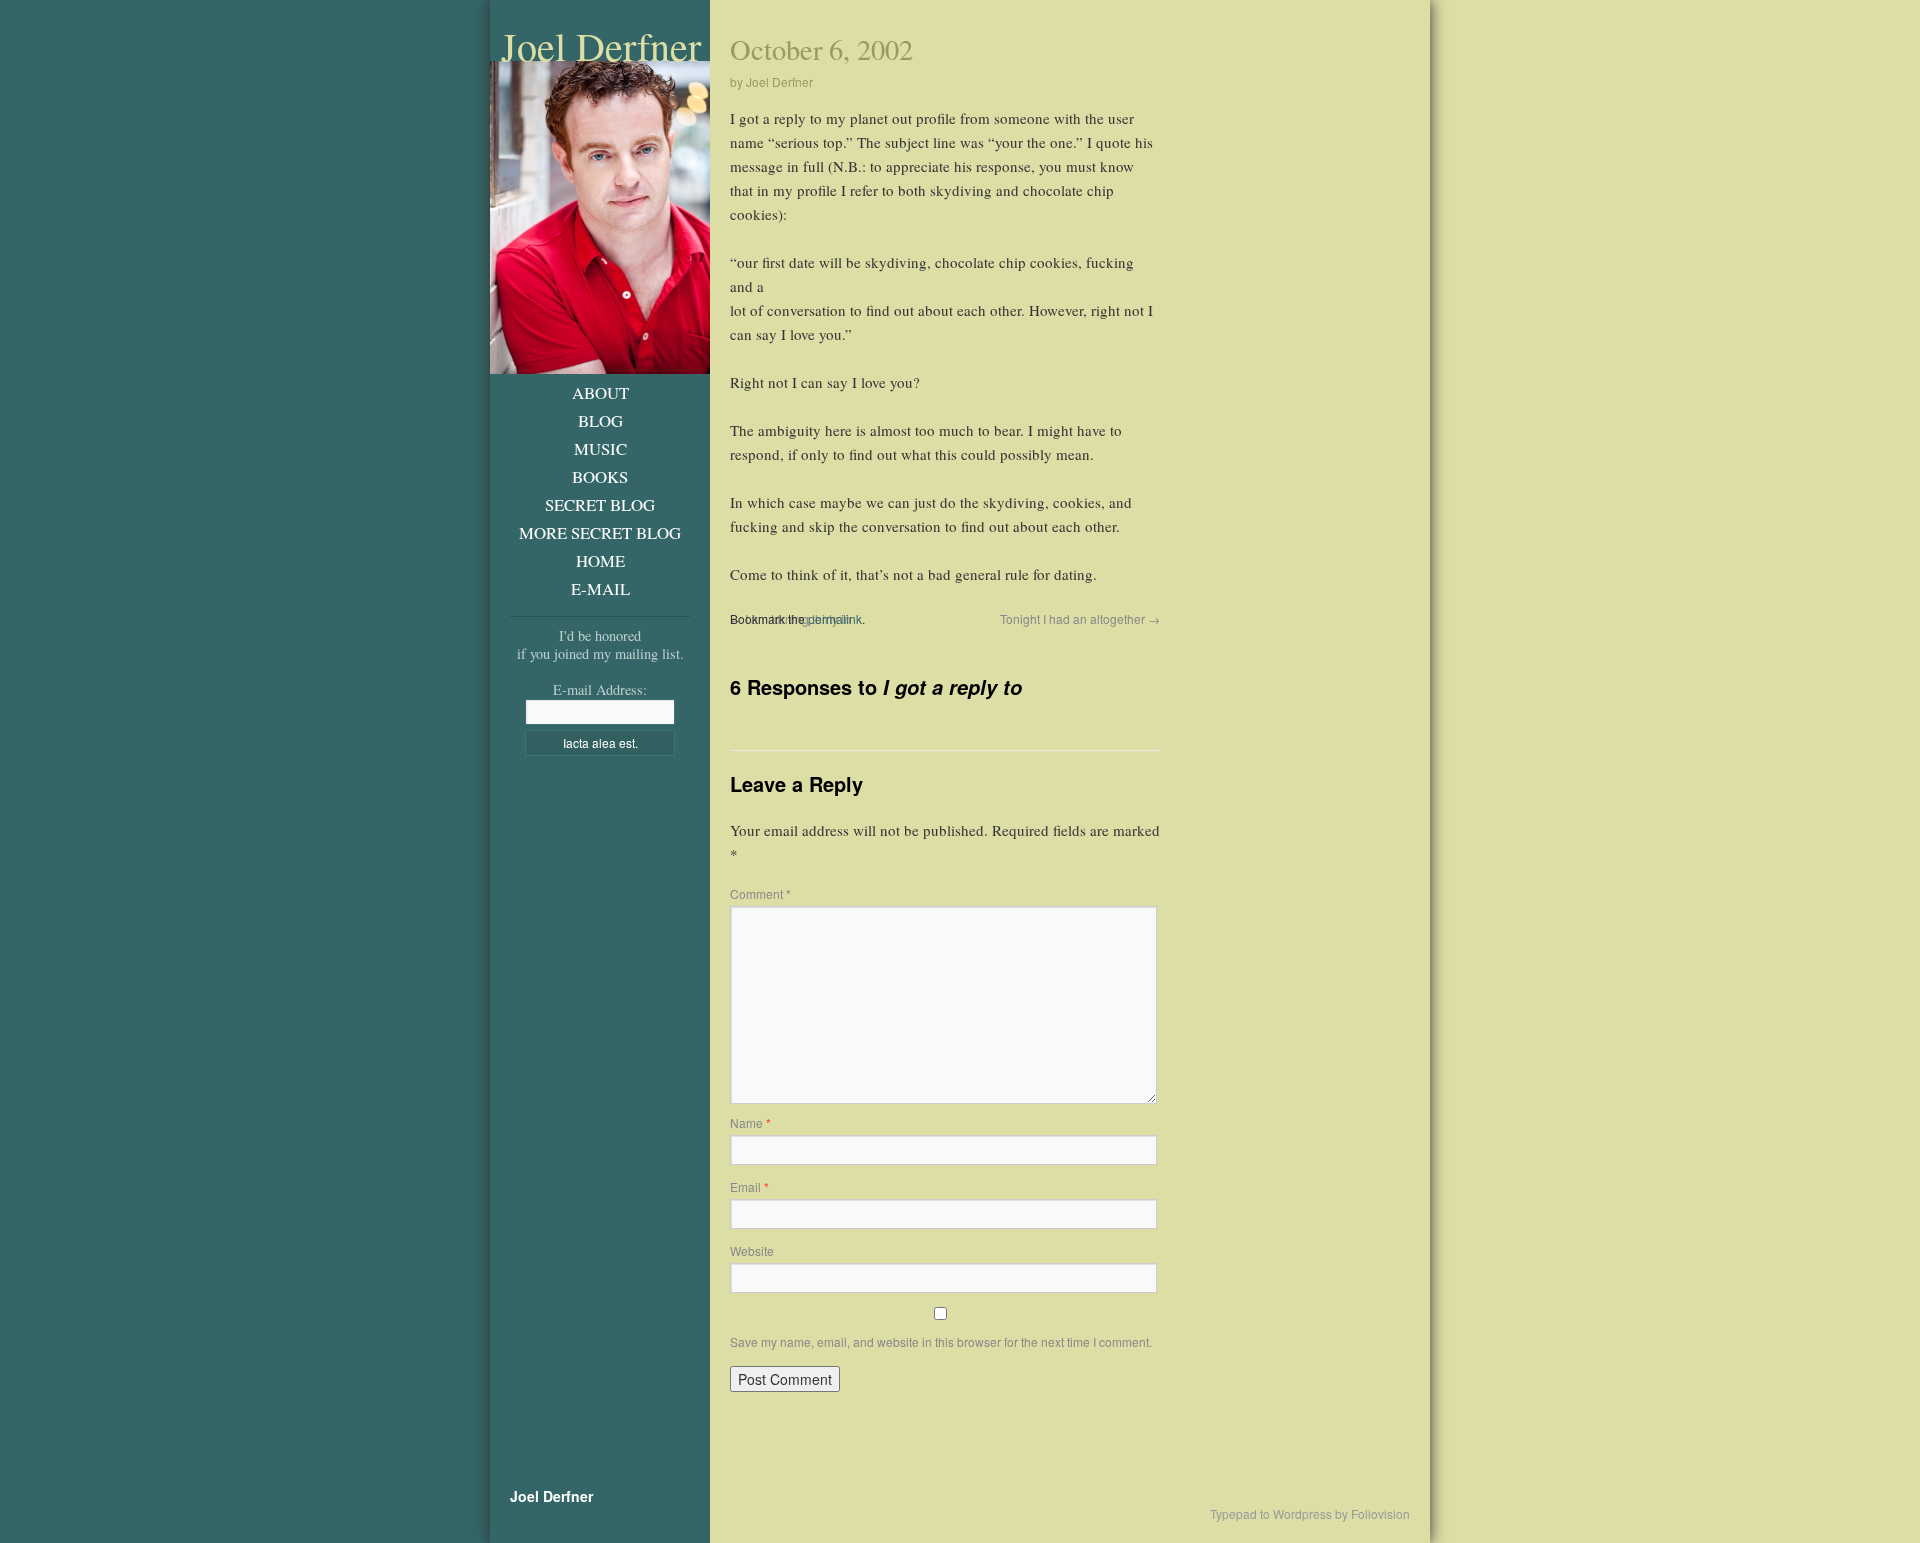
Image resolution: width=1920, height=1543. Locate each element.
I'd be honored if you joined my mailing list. (600, 644)
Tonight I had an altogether (1080, 618)
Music (600, 448)
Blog (600, 420)
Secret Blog (600, 504)
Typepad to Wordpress (1271, 1514)
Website (752, 1250)
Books (600, 476)
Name (750, 1122)
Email (749, 1186)
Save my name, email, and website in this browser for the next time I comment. (941, 1341)
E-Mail (600, 588)
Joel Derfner (601, 46)
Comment (760, 893)
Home (600, 560)
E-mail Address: (600, 689)
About (600, 392)
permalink (835, 618)
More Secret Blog (600, 532)
